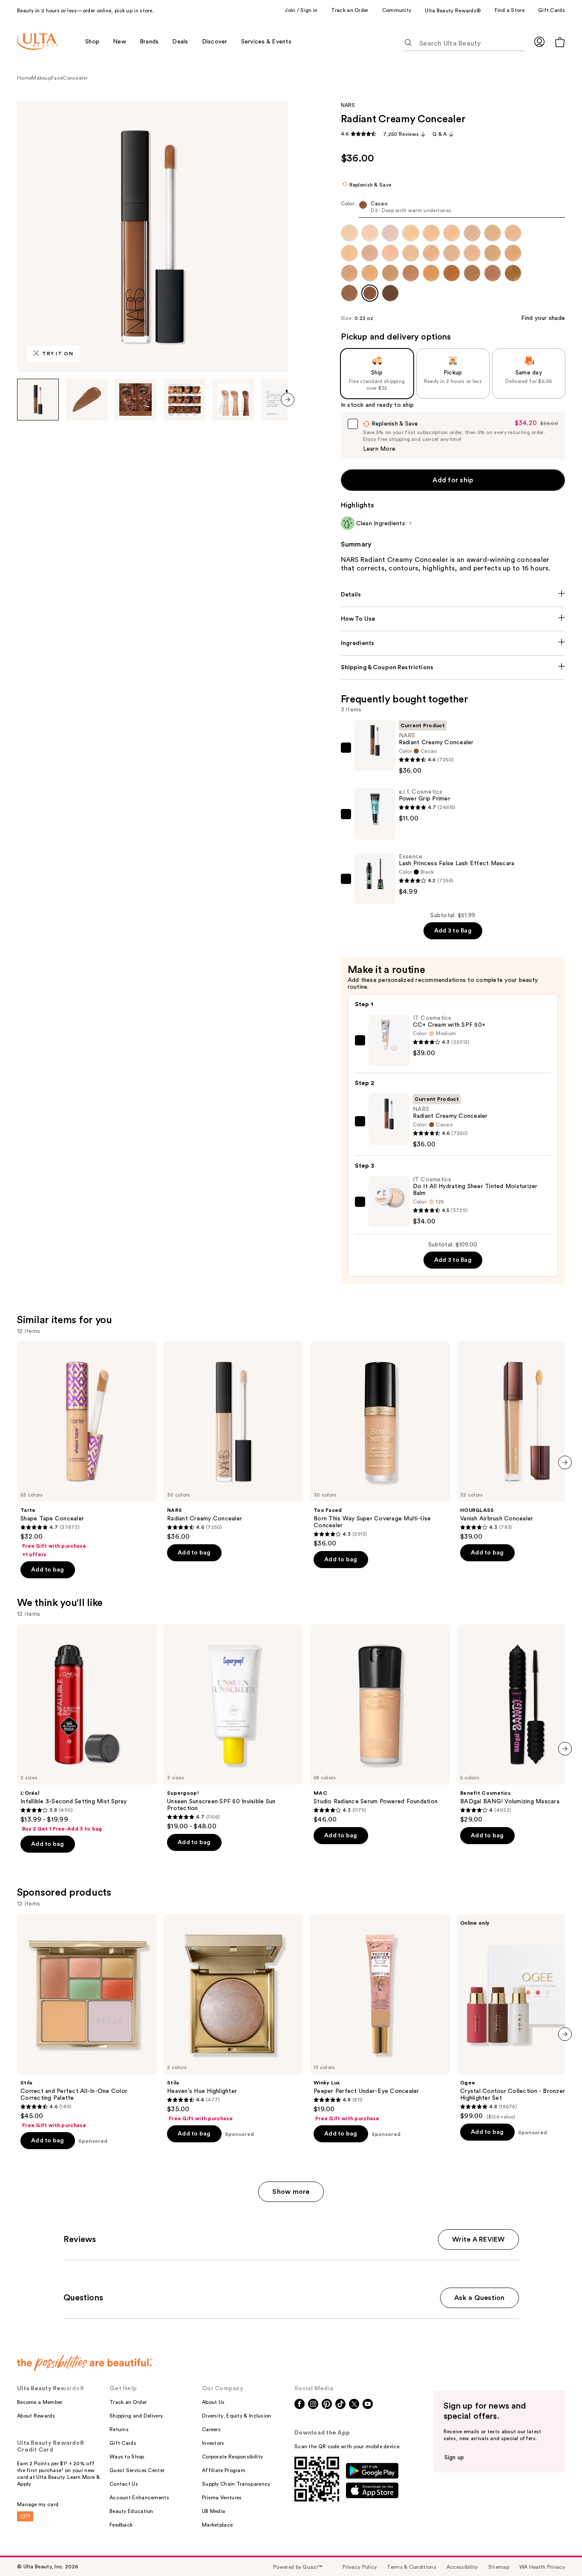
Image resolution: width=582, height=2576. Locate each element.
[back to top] (556, 2550)
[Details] (453, 595)
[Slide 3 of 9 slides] (135, 400)
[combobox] (453, 209)
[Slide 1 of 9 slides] (38, 400)
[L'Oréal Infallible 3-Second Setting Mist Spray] (87, 1728)
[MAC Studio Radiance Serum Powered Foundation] (380, 1724)
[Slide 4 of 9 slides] (184, 400)
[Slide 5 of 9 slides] (233, 400)
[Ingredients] (453, 643)
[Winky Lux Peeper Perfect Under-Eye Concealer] (380, 2018)
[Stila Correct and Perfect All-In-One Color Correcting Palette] (87, 2021)
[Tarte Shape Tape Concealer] (87, 1450)
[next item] (288, 400)
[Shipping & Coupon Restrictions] (453, 668)
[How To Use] (453, 619)
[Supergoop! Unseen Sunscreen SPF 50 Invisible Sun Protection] (233, 1727)
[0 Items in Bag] (560, 42)
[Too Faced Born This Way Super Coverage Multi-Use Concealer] (380, 1445)
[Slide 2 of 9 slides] (87, 400)
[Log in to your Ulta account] (539, 42)
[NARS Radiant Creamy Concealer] (233, 1441)
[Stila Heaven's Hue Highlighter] (233, 2018)
